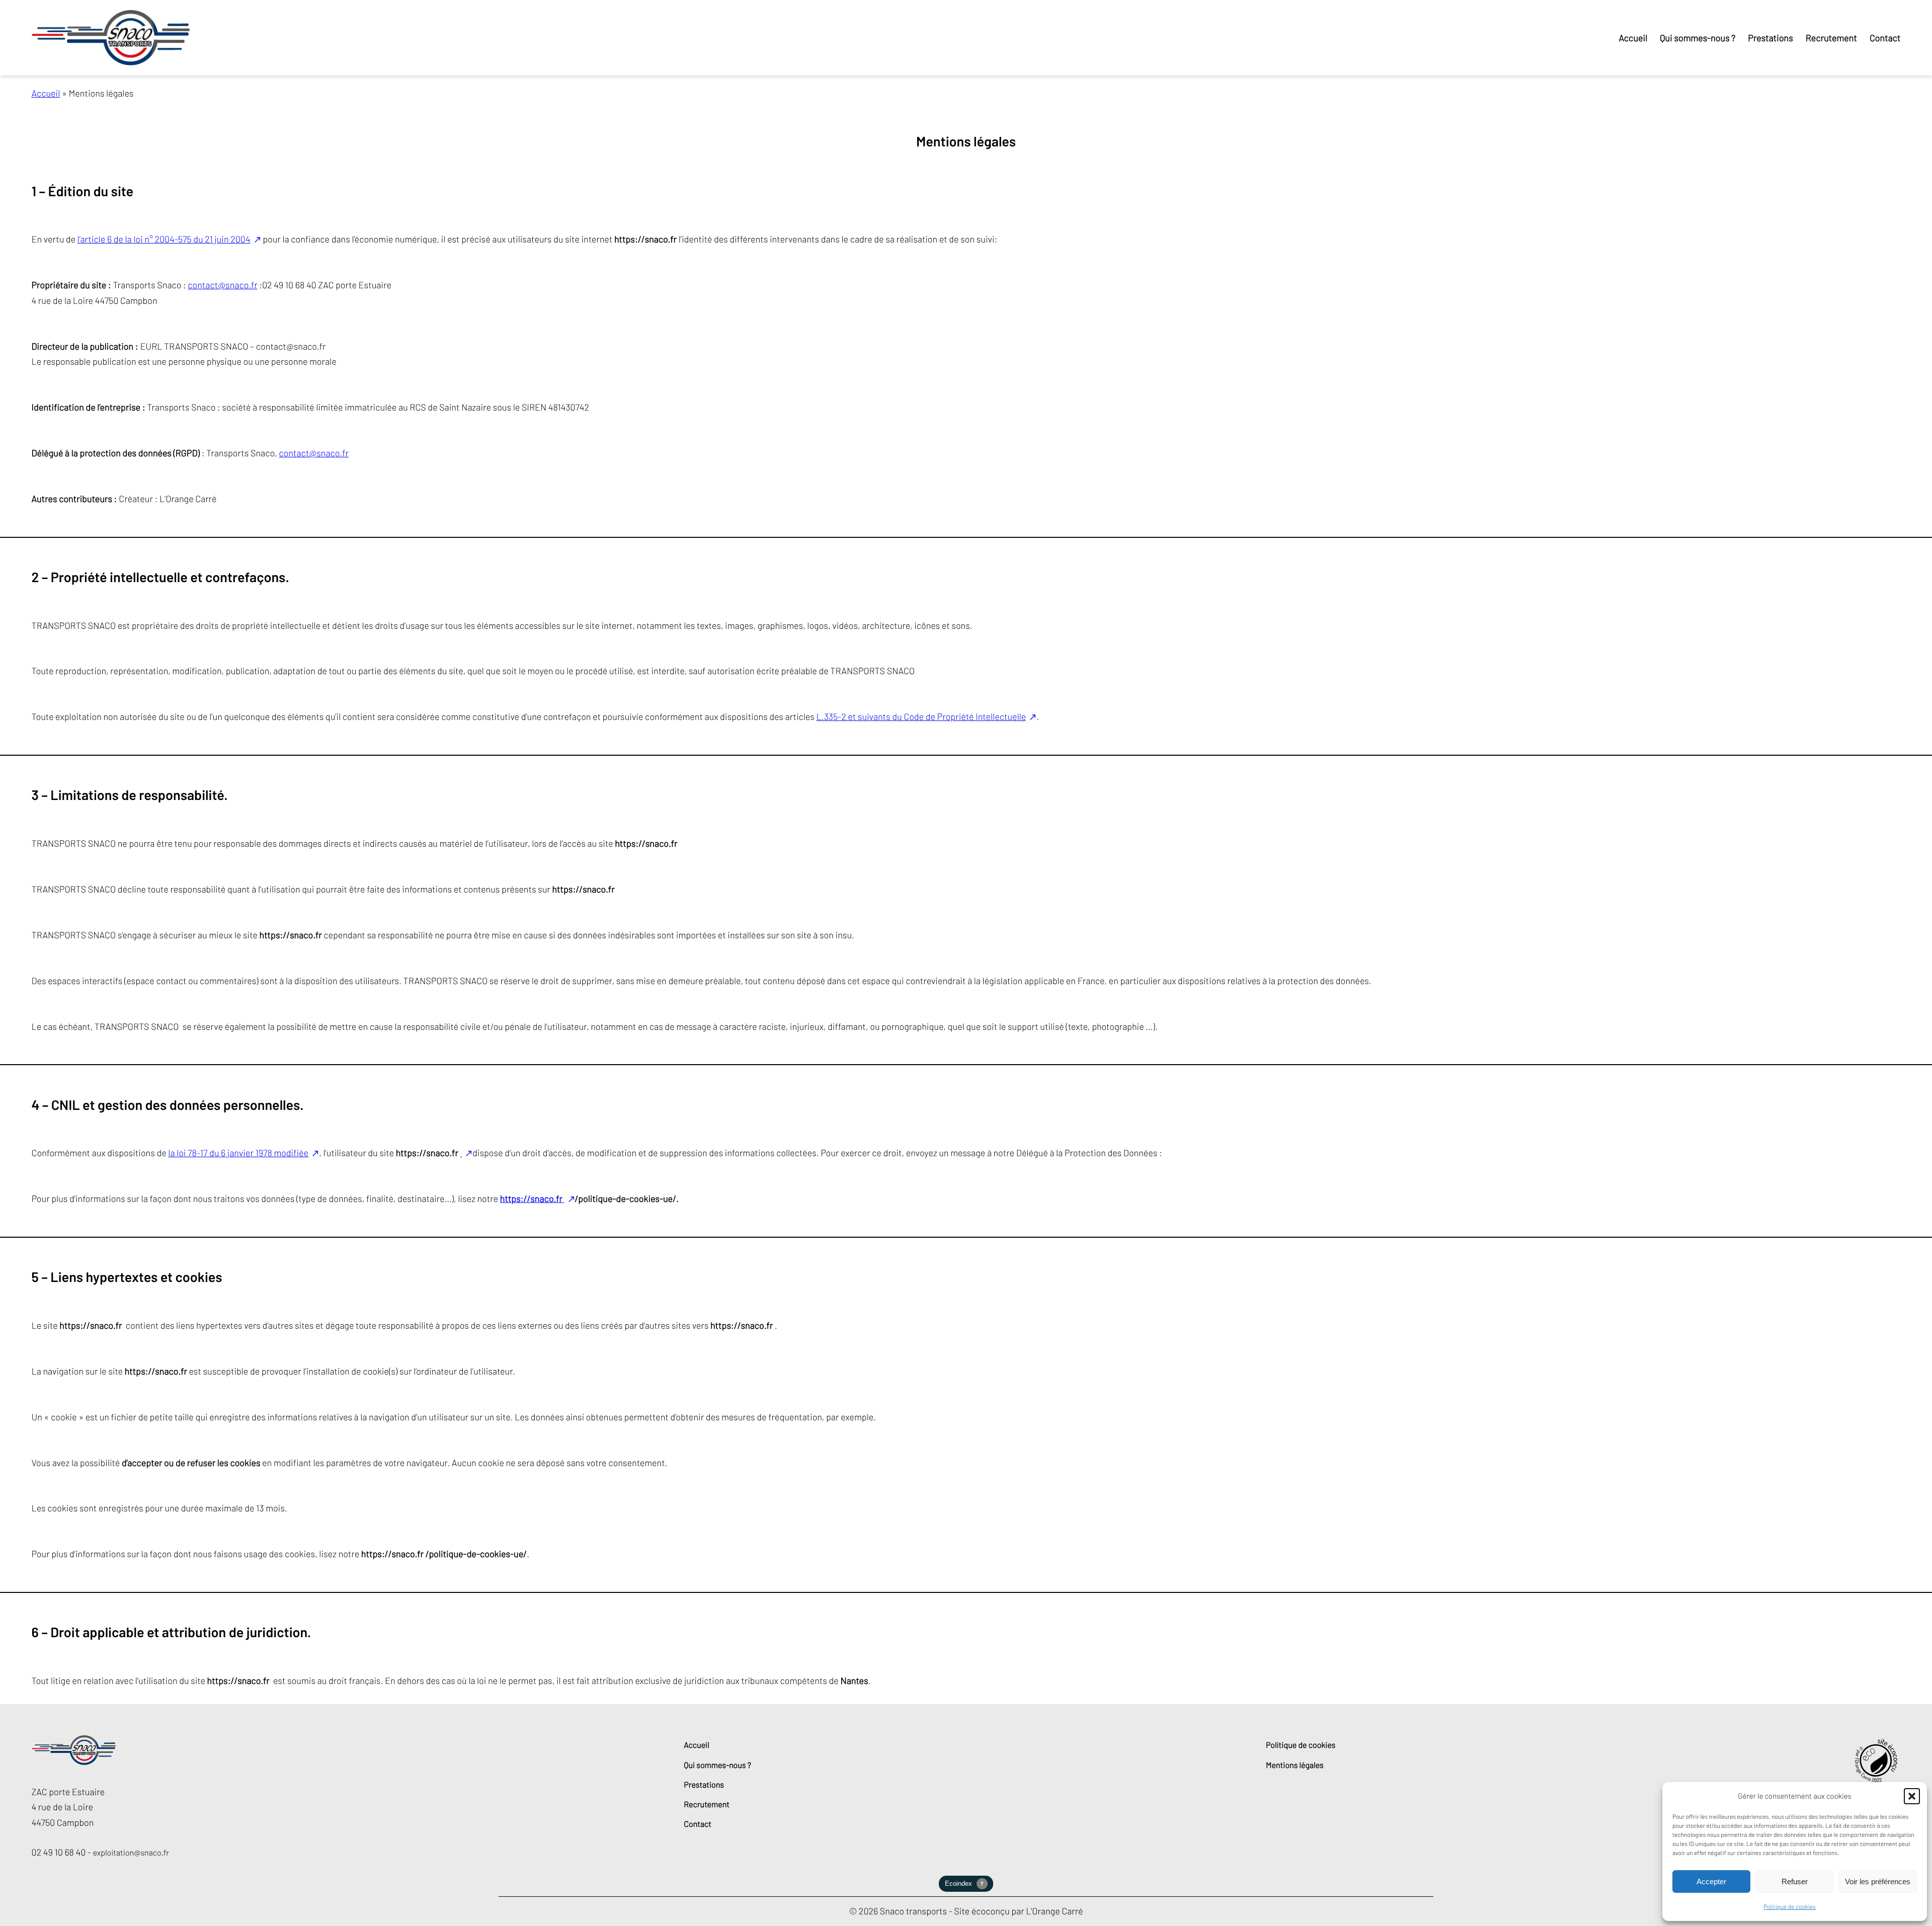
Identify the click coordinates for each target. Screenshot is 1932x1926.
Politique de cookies (1790, 1907)
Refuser (1795, 1881)
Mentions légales (1295, 1765)
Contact (698, 1824)
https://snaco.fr (532, 1198)
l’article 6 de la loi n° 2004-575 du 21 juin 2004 (164, 239)
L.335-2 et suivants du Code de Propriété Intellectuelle (921, 716)
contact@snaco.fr (223, 285)
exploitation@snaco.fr (131, 1853)
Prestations (704, 1785)
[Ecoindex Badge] (966, 1889)
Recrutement (707, 1804)
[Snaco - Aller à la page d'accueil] (111, 38)
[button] (1912, 1796)
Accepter (1711, 1881)
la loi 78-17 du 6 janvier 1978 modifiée (238, 1153)
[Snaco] (74, 1762)
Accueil (46, 93)
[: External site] (466, 1153)
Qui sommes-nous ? (717, 1765)
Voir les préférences (1878, 1881)
